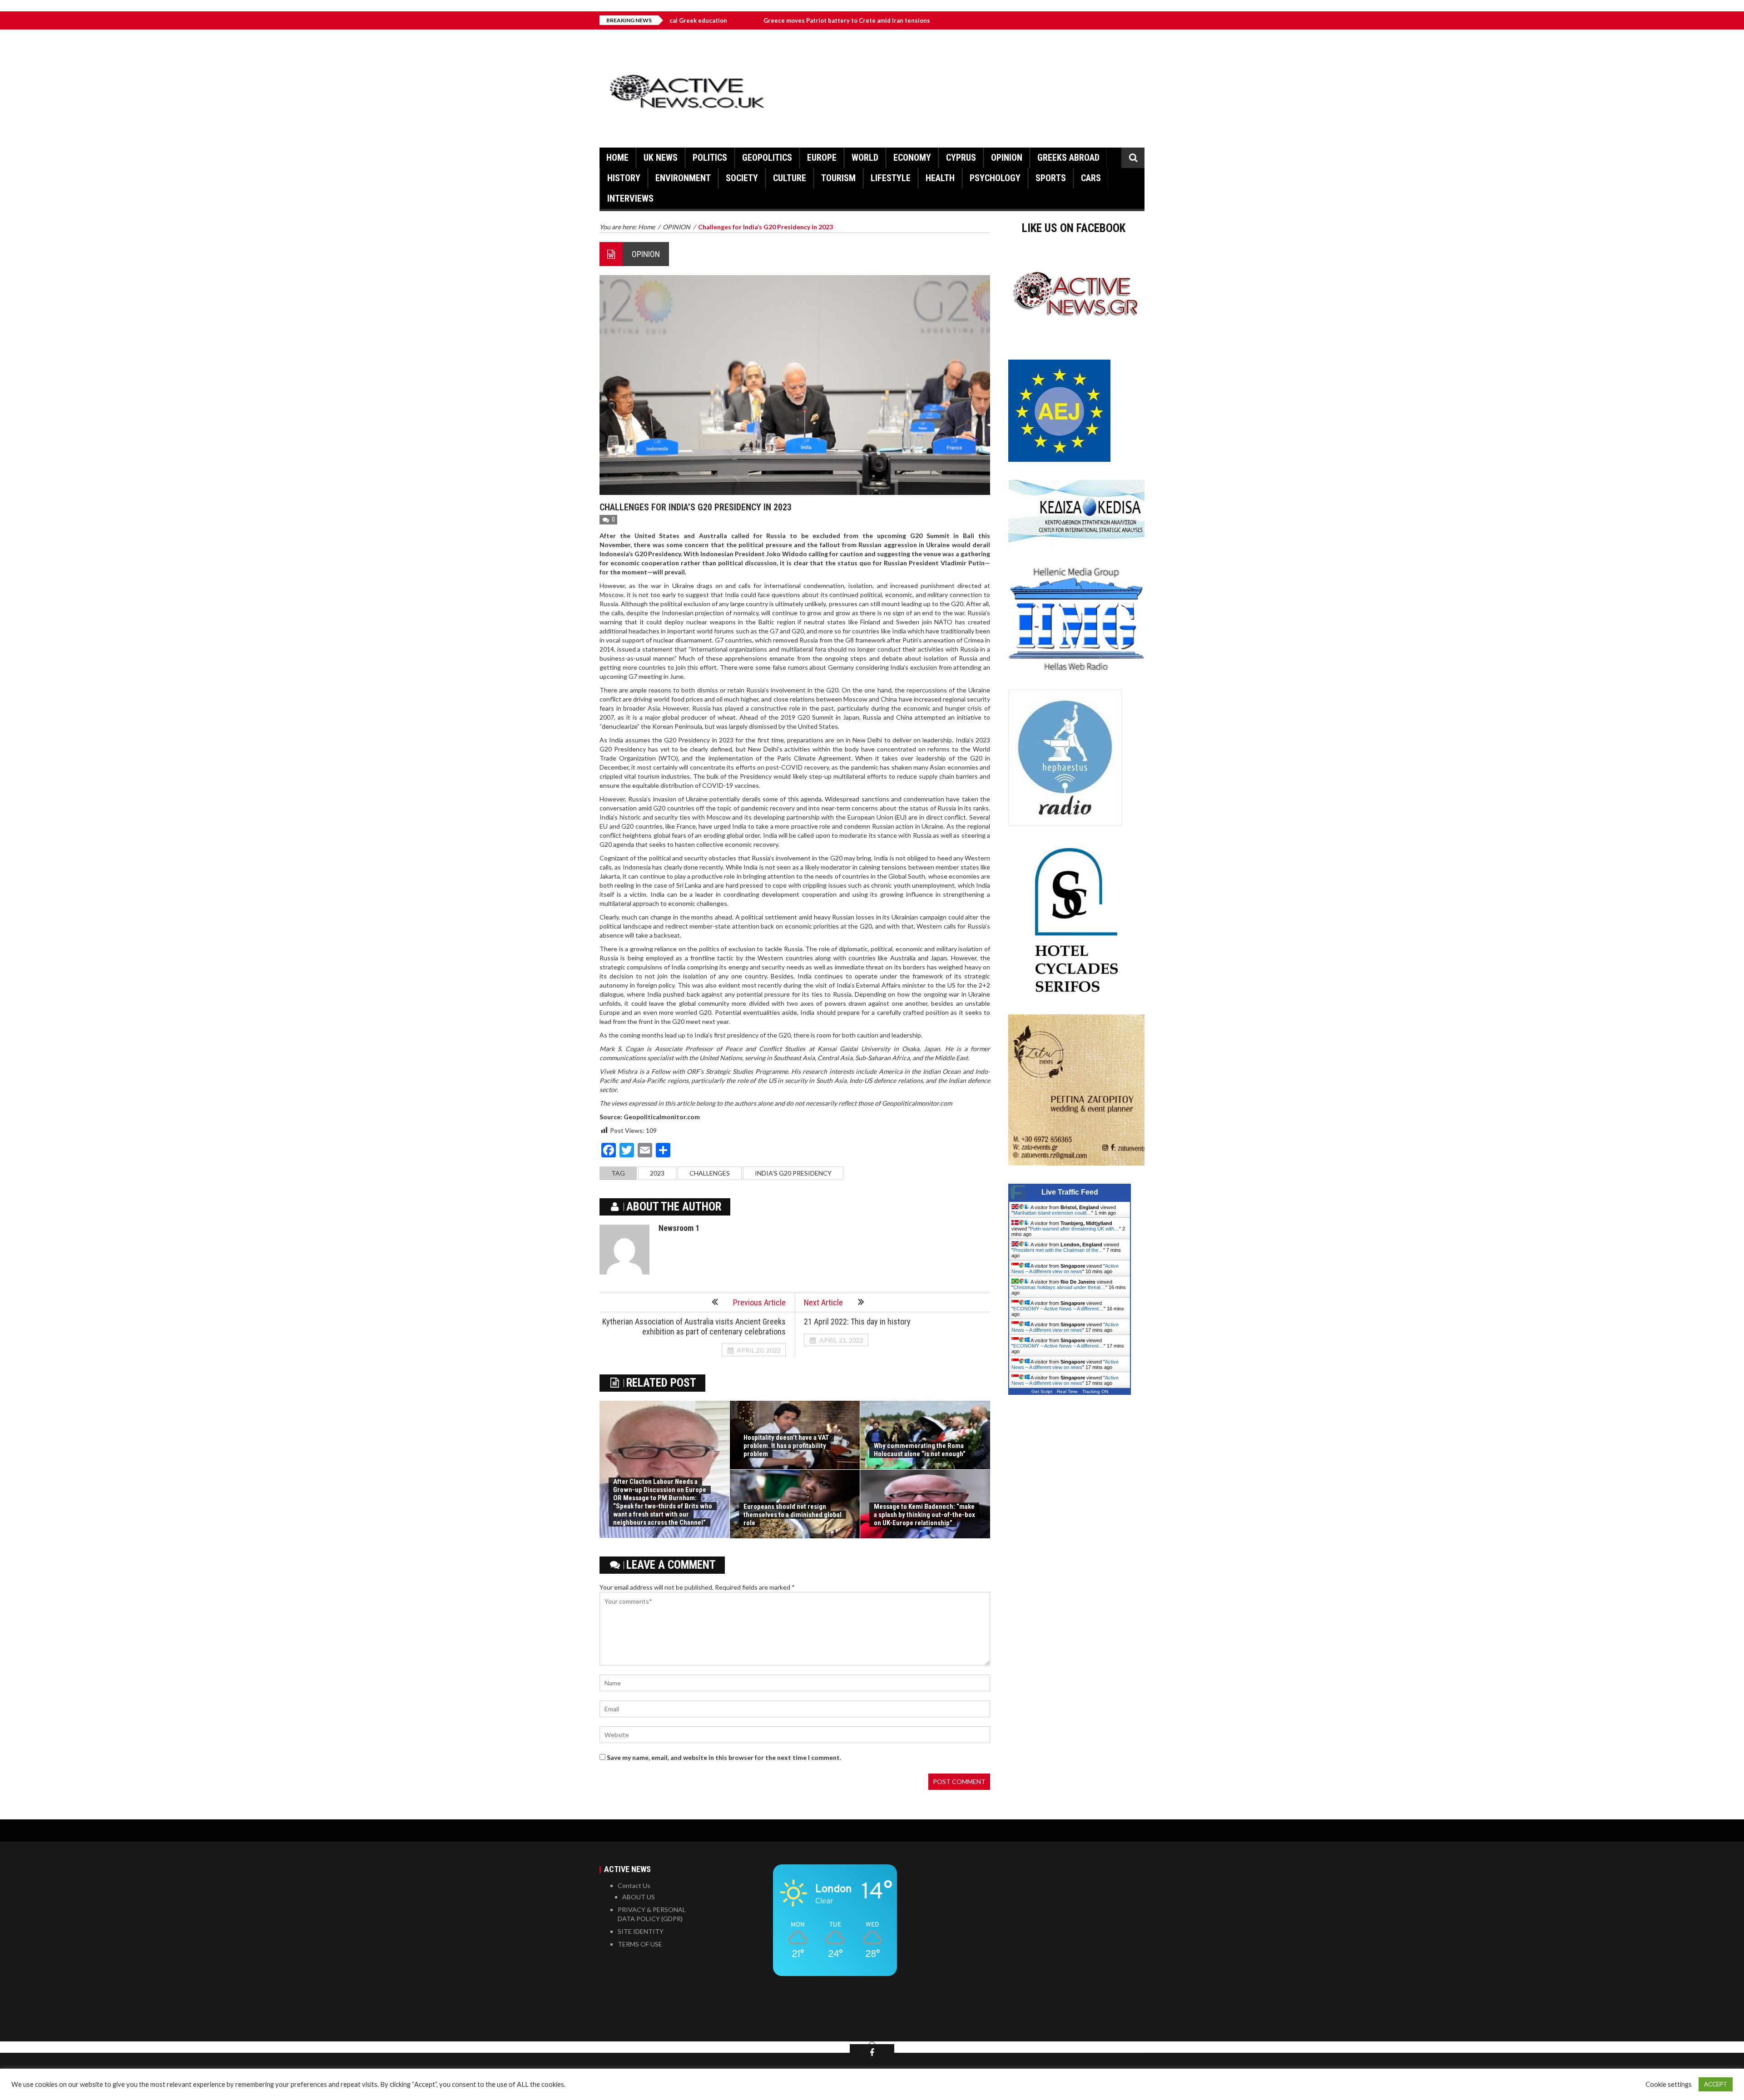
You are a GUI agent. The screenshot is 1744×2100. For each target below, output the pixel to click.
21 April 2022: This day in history (857, 1322)
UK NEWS (661, 158)
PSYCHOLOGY (995, 178)
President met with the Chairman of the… (1058, 1250)
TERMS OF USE (640, 1944)
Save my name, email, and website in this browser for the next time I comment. (724, 1757)
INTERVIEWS (630, 198)
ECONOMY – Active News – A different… (1058, 1309)
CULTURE (790, 178)
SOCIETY (742, 178)
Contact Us (634, 1885)
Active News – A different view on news (1065, 1269)
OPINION (1007, 158)
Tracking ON (1095, 1391)
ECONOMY (912, 158)
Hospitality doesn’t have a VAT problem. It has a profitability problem (786, 1446)
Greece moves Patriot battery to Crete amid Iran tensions (729, 20)
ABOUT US (639, 1897)
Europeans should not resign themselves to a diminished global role (793, 1515)
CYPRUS (961, 158)
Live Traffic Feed (1070, 1192)
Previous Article (759, 1302)
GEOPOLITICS (767, 158)
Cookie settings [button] (1669, 2084)
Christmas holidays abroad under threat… (1059, 1287)
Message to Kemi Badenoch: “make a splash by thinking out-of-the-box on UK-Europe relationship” (924, 1515)
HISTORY (624, 178)
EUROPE (822, 158)
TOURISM (838, 178)
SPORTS (1051, 178)
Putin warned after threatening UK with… (1075, 1229)
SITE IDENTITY (641, 1931)
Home (617, 158)
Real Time (1067, 1391)
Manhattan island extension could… (1052, 1213)
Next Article (823, 1302)
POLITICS (710, 158)
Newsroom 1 (679, 1228)
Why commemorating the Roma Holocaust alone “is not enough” (920, 1450)
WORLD (865, 158)
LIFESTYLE (891, 178)
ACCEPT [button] (1716, 2084)
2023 (657, 1173)
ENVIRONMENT (683, 178)
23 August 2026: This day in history (899, 20)
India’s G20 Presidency (793, 1173)
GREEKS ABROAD (1068, 158)
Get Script (1042, 1391)
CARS (1091, 178)
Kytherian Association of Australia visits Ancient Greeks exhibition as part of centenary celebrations (694, 1327)
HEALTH (940, 178)
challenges (710, 1173)
